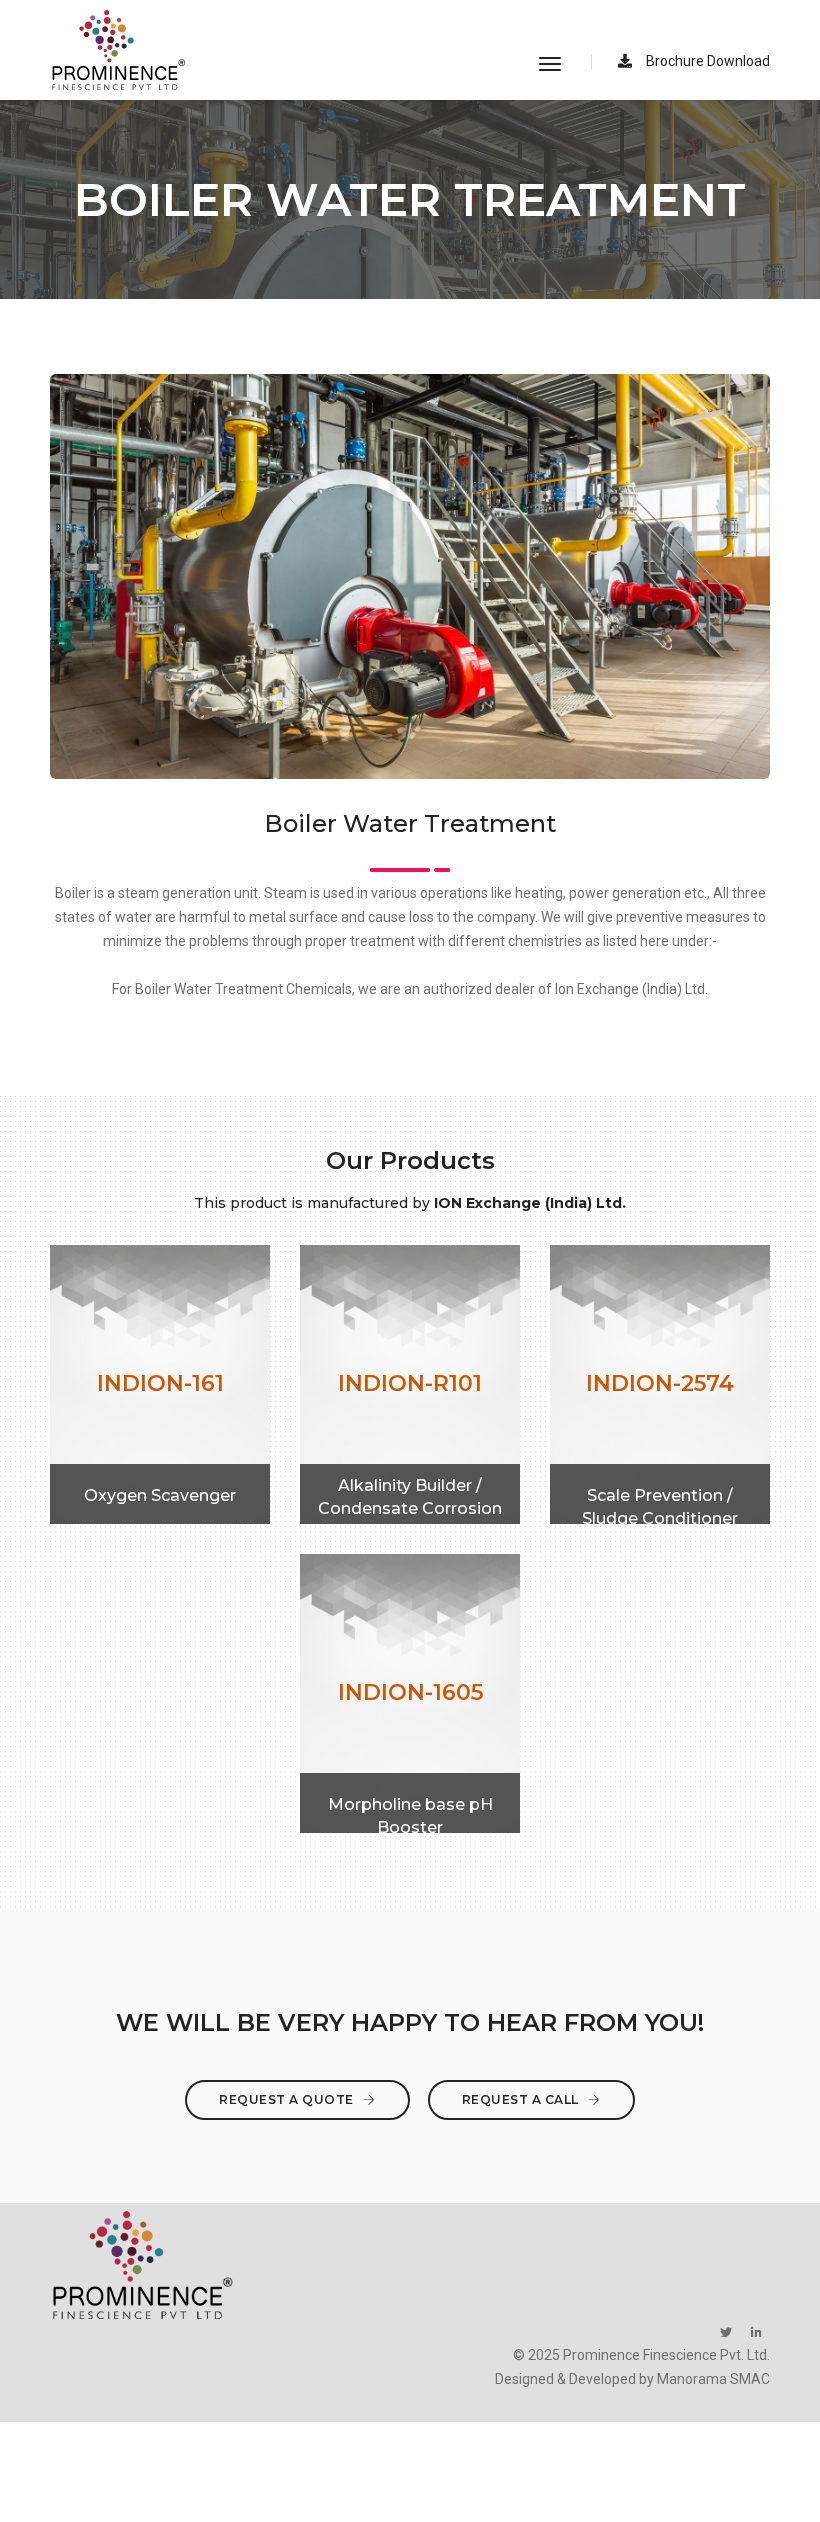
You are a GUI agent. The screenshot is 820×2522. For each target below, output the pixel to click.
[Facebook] (726, 2332)
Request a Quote (288, 2099)
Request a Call (522, 2099)
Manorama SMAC (713, 2379)
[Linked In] (756, 2332)
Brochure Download (706, 61)
